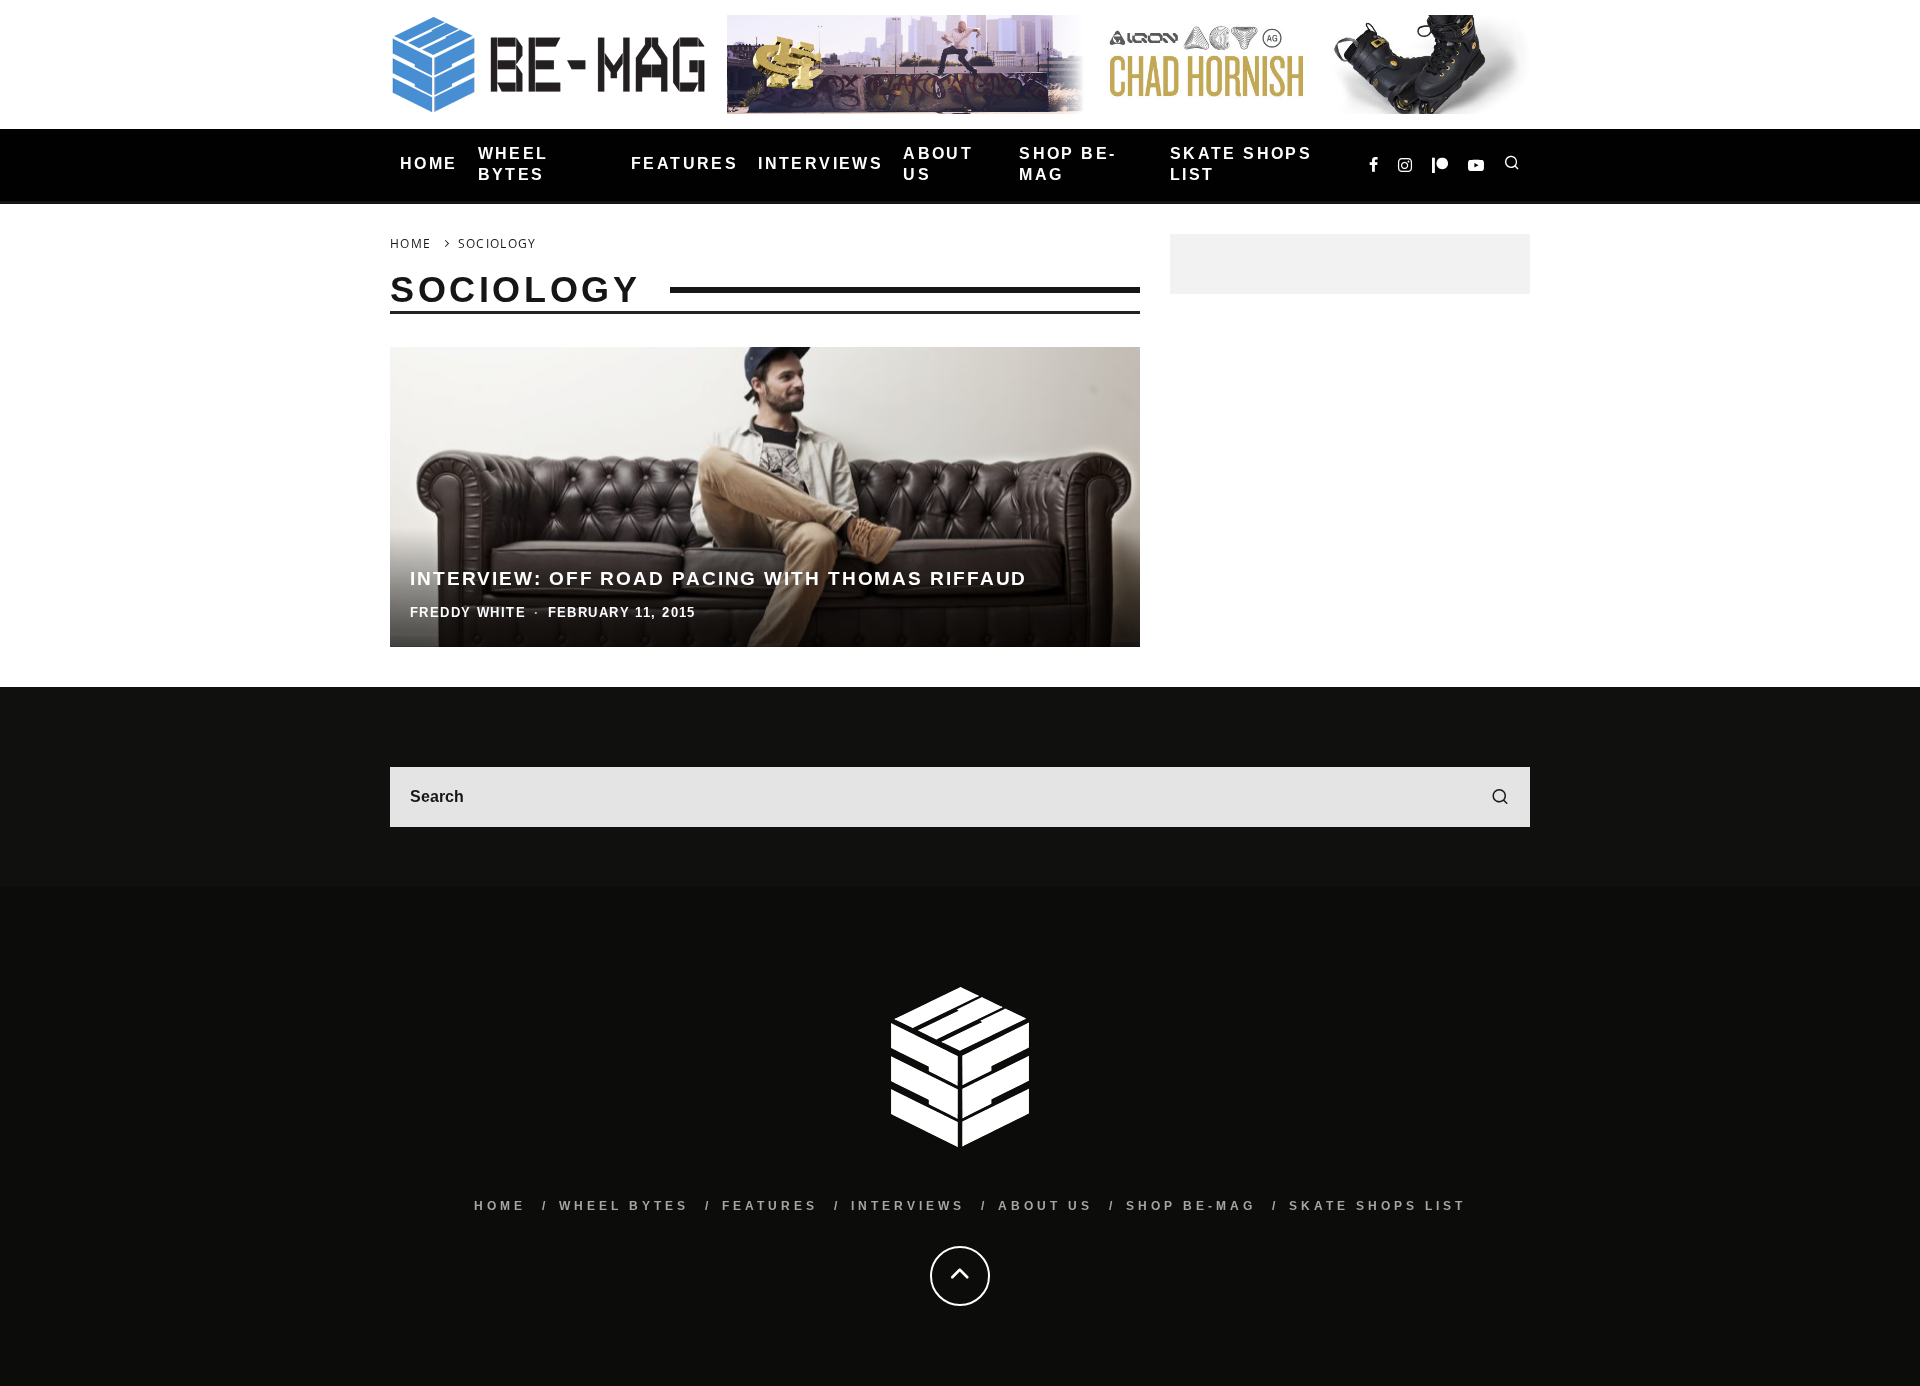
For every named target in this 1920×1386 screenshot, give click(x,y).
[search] (1500, 797)
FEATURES (684, 164)
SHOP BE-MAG (1067, 164)
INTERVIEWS (820, 164)
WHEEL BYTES (513, 164)
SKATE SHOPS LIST (1241, 164)
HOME (429, 164)
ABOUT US (938, 164)
